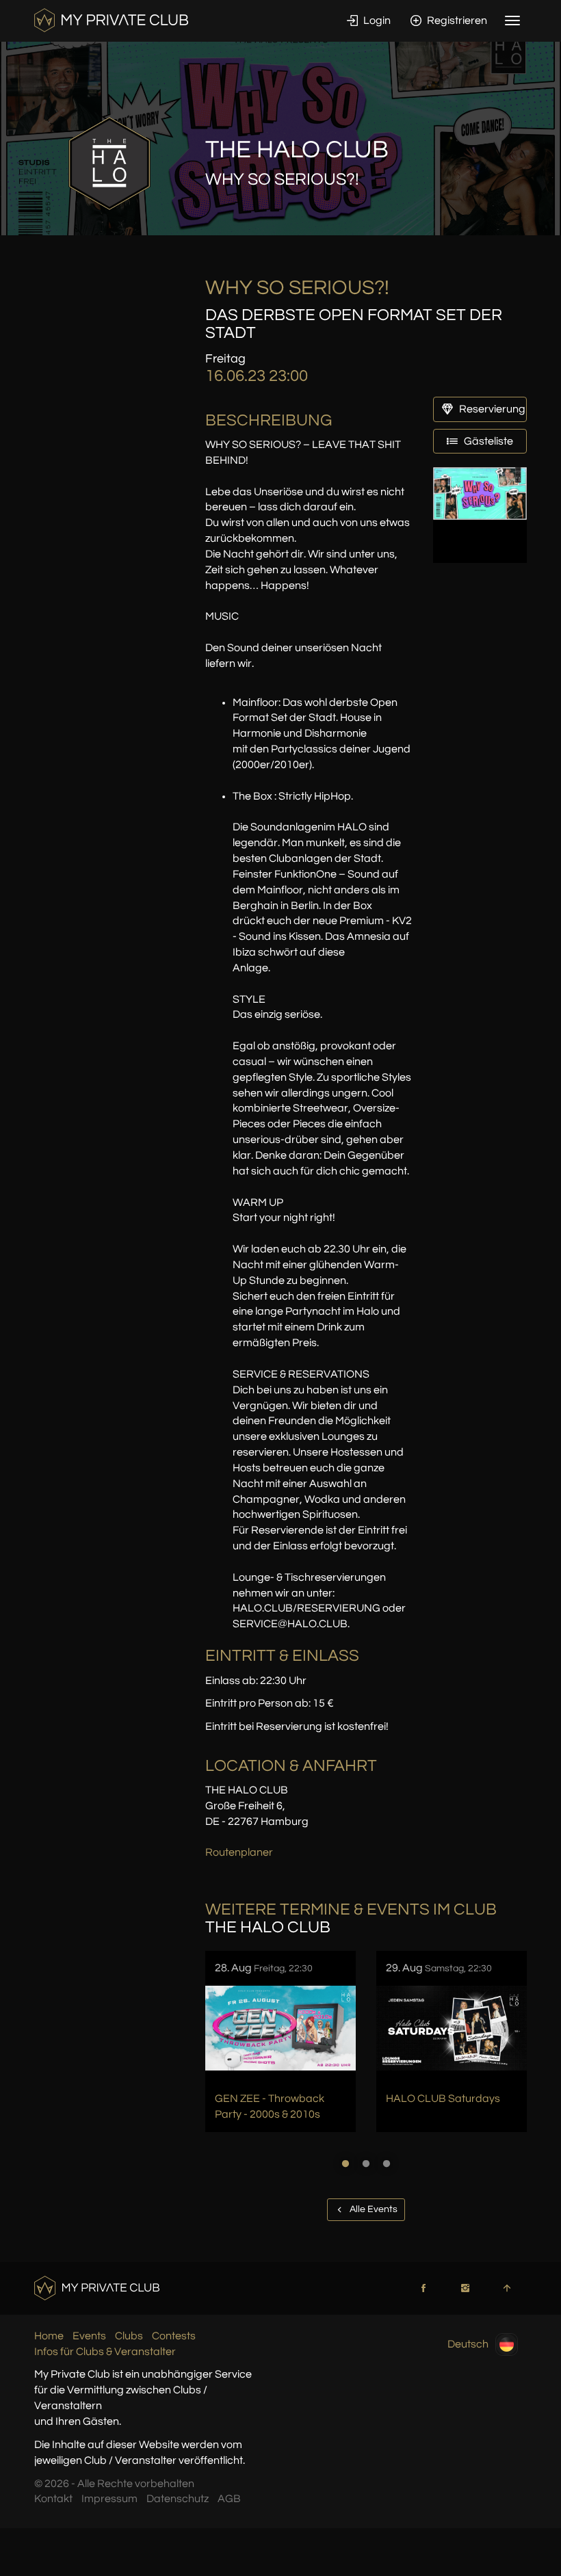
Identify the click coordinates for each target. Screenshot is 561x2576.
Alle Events (373, 2209)
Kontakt (53, 2499)
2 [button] (366, 2164)
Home (49, 2336)
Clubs (129, 2336)
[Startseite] (111, 20)
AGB (229, 2499)
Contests (174, 2336)
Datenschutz (178, 2499)
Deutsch (468, 2343)
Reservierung (491, 409)
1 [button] (345, 2164)
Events (89, 2336)
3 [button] (387, 2164)
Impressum (109, 2499)
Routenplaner (239, 1852)
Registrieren (456, 21)
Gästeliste (487, 441)
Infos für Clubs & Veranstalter (105, 2352)
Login (376, 21)
